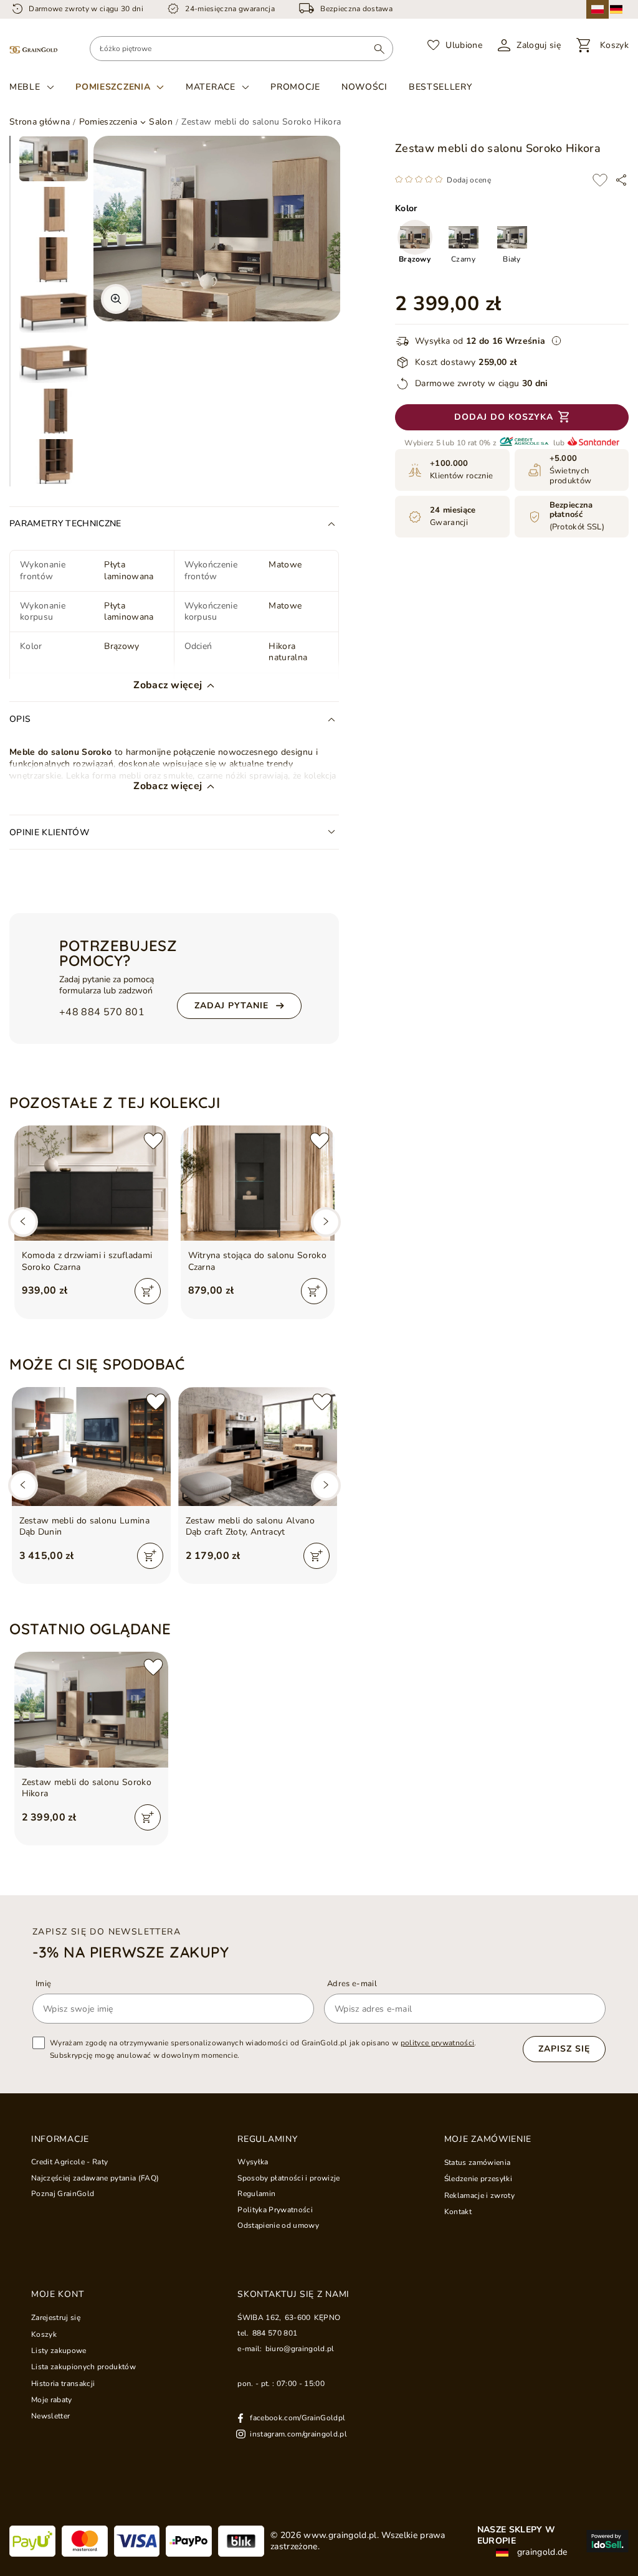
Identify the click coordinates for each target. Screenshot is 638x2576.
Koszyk (44, 2334)
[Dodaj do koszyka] (148, 1291)
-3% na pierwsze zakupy (131, 1952)
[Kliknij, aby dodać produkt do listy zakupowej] (600, 180)
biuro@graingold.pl (300, 2349)
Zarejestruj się (56, 2318)
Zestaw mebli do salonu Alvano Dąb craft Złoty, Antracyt (250, 1527)
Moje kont (57, 2294)
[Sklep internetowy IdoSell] (607, 2541)
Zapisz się (564, 2049)
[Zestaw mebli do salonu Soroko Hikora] (91, 1709)
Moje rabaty (52, 2400)
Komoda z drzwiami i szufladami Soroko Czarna (87, 1261)
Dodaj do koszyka (504, 417)
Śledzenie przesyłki (478, 2179)
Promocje (295, 87)
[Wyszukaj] (379, 49)
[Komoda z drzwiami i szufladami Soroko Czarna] (91, 1183)
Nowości (364, 87)
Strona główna (40, 122)
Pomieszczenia (113, 87)
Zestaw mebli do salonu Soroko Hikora (87, 1788)
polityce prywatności (438, 2043)
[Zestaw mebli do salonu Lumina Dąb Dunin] (91, 1447)
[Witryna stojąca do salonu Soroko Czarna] (258, 1183)
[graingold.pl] (33, 49)
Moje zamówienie (488, 2139)
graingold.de (541, 2552)
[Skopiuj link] (621, 180)
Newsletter (50, 2416)
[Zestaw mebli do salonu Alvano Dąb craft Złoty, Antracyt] (258, 1447)
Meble (25, 87)
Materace (211, 87)
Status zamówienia (478, 2162)
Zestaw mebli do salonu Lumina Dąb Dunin (85, 1527)
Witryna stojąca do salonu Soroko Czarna (258, 1261)
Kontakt (458, 2212)
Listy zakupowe (59, 2351)
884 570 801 (275, 2333)
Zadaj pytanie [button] (231, 1006)
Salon (161, 122)
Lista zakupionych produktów (83, 2367)
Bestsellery (440, 87)
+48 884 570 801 (102, 1012)
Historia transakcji (63, 2384)
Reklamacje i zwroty (479, 2195)
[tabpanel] (54, 159)
